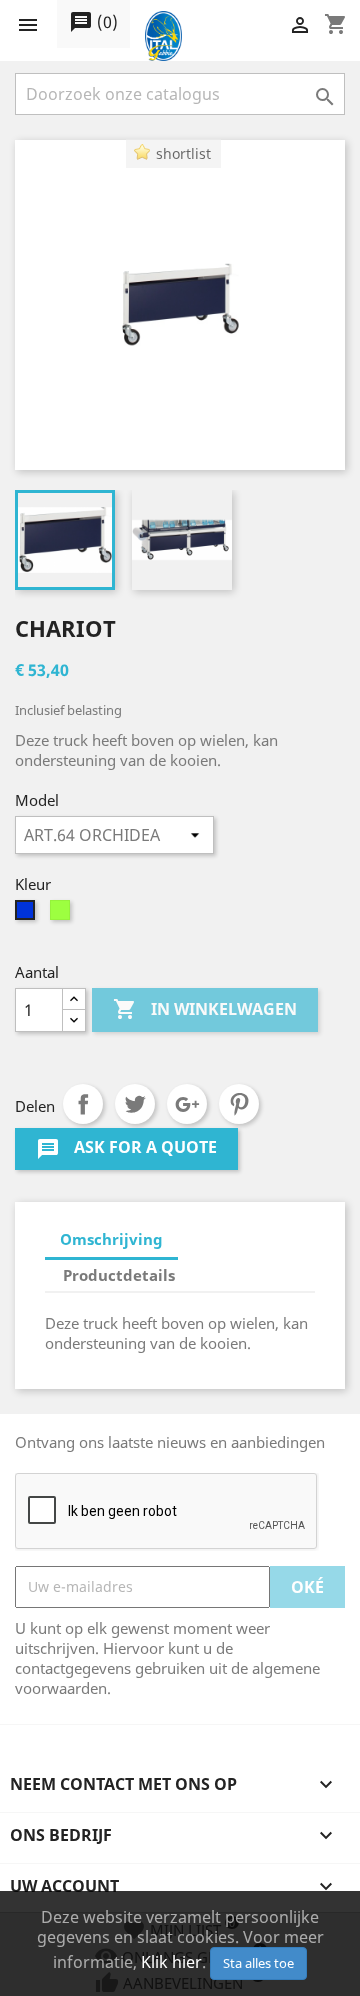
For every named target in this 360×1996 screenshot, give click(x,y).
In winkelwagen (205, 1009)
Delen (83, 1104)
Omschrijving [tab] (111, 1239)
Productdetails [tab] (119, 1275)
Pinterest (239, 1104)
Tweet (135, 1104)
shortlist (183, 153)
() (93, 22)
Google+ (187, 1104)
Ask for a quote (126, 1148)
